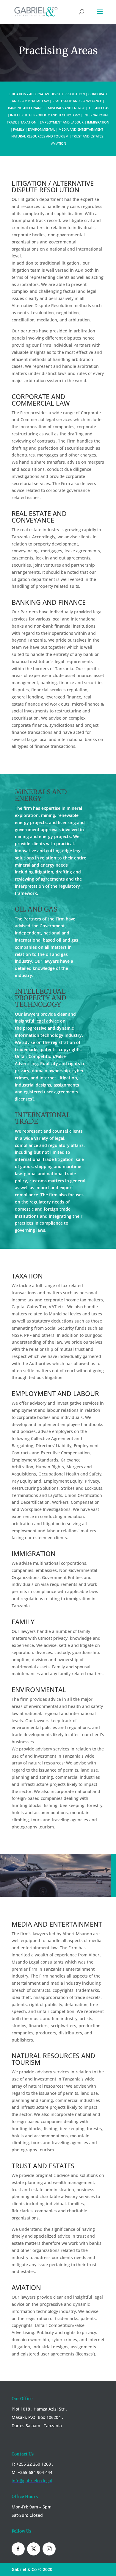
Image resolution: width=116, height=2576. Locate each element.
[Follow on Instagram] (49, 2549)
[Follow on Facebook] (18, 2549)
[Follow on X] (34, 2549)
